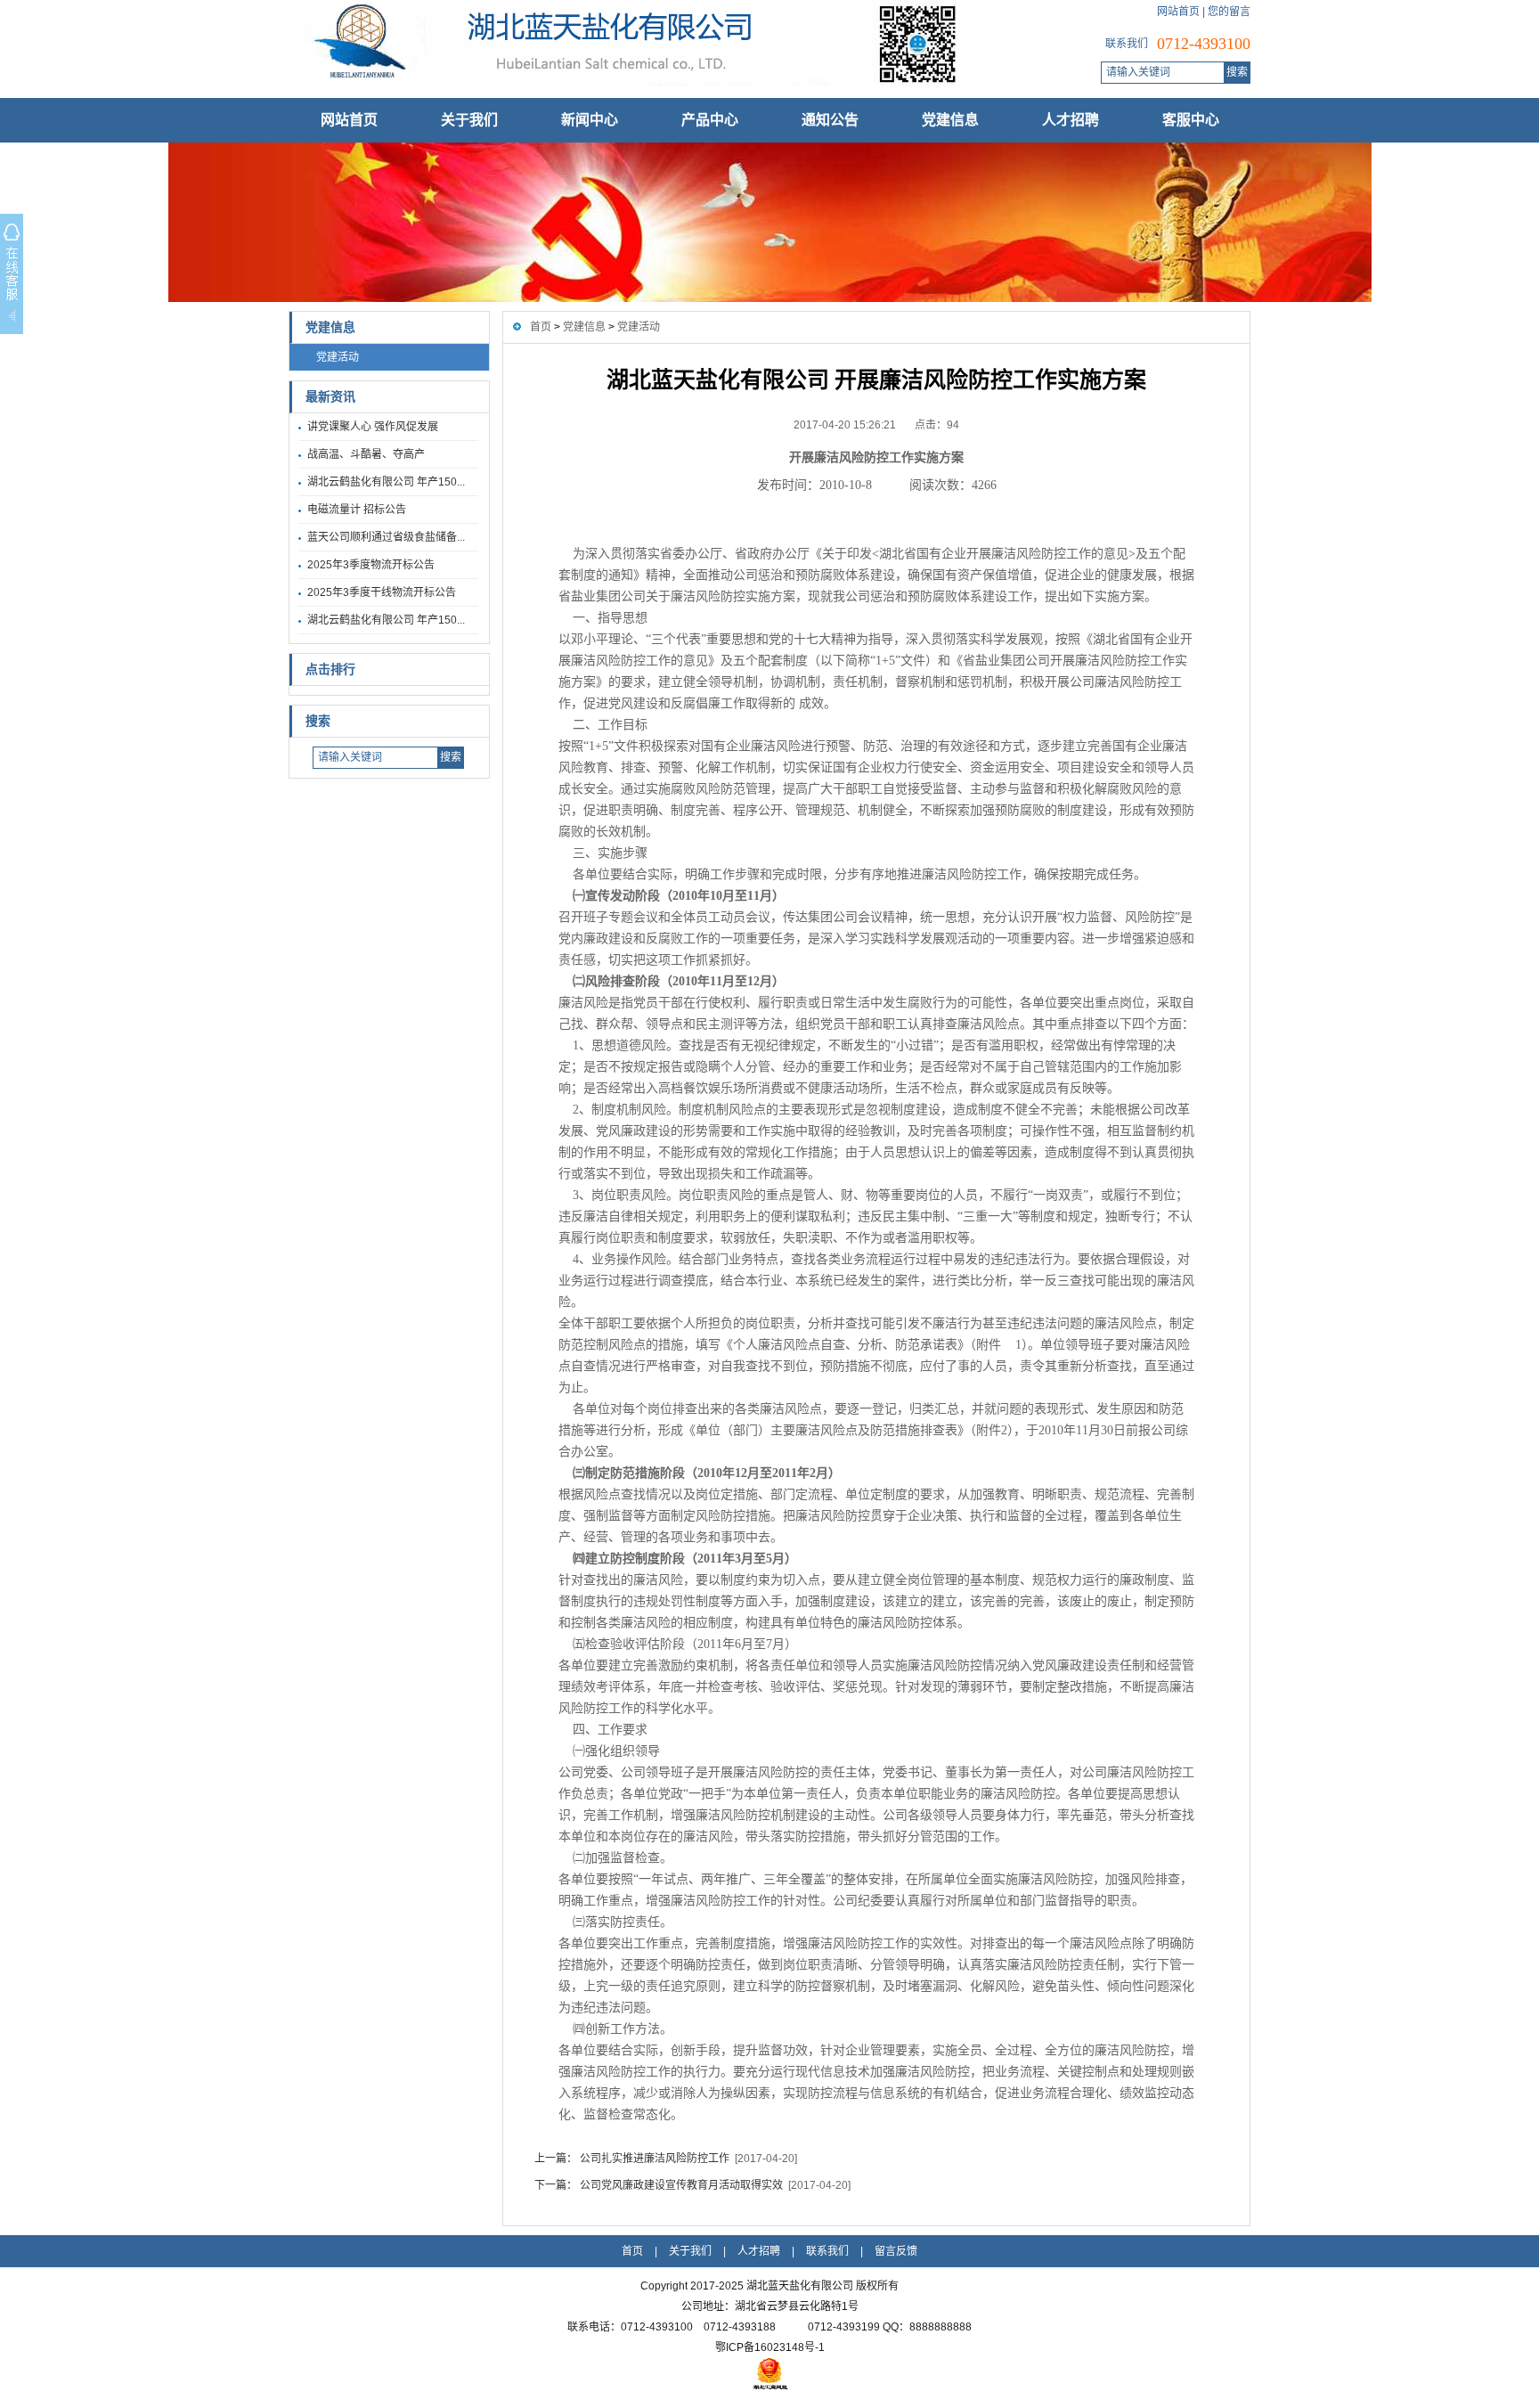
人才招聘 (1071, 120)
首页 (541, 327)
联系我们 (827, 2251)
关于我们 (469, 120)
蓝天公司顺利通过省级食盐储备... (386, 537)
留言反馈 (896, 2251)
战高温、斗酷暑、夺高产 (366, 454)
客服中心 (1191, 120)
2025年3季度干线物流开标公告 (382, 592)
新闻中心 (590, 120)
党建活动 (338, 357)
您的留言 (1229, 12)
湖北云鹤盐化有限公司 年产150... (386, 482)
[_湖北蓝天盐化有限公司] (623, 85)
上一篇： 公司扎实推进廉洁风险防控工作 (632, 2159)
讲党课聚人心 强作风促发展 (373, 427)
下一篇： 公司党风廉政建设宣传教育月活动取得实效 (659, 2185)
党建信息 (950, 120)
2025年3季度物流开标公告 (371, 565)
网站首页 (1178, 12)
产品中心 (710, 120)
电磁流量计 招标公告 (357, 510)
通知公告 (830, 120)
